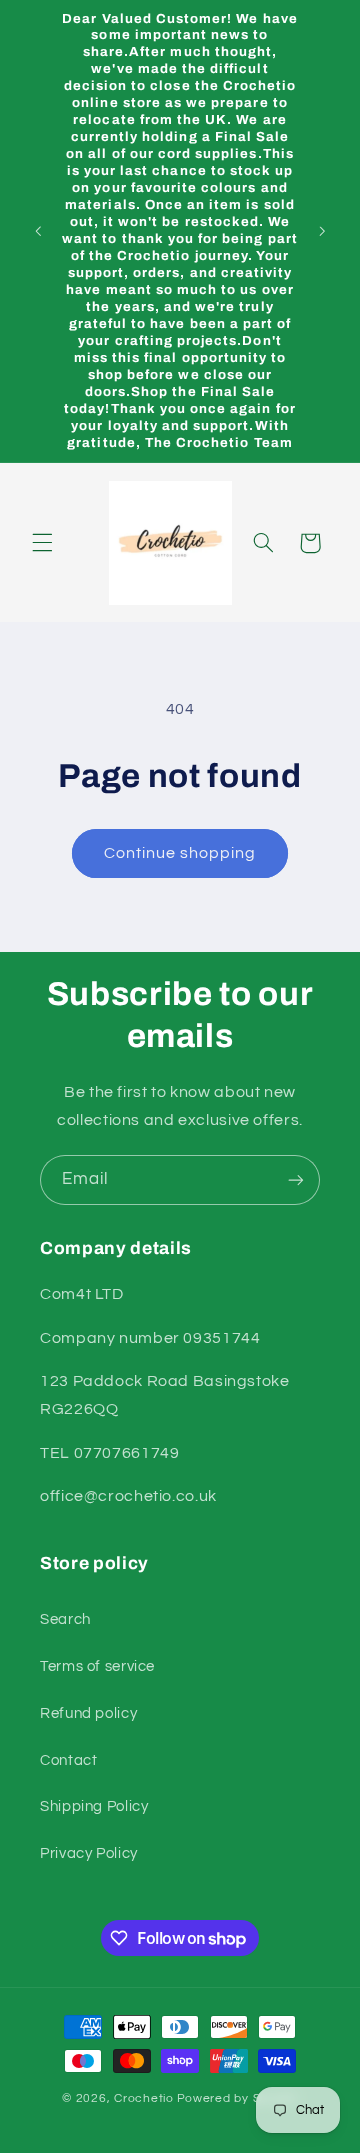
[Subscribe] (296, 1179)
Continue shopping (180, 853)
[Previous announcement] (38, 231)
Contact (68, 1760)
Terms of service (97, 1666)
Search (65, 1619)
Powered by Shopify (237, 2098)
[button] (42, 543)
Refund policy (88, 1713)
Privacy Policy (89, 1853)
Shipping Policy (94, 1806)
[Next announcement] (322, 231)
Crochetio (144, 2098)
